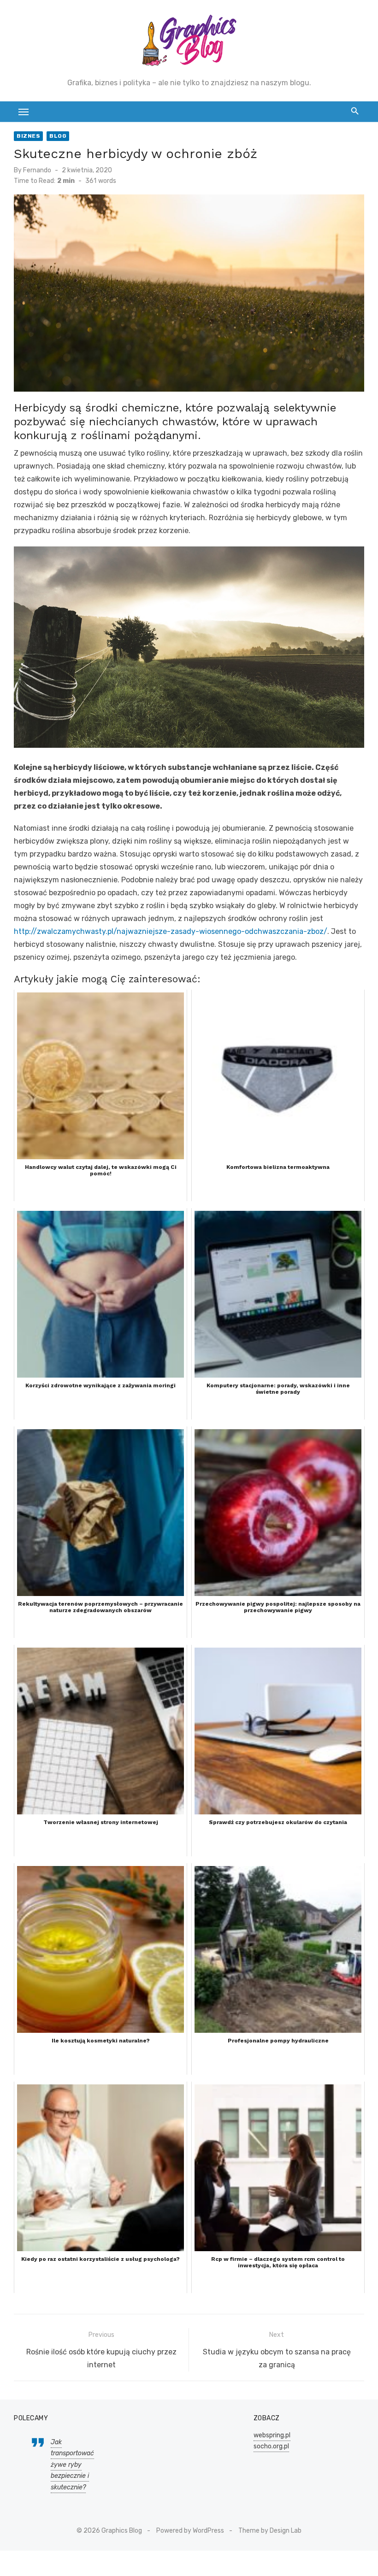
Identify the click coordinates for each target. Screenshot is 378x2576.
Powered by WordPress (190, 2531)
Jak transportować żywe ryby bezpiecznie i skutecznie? (72, 2465)
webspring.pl (272, 2435)
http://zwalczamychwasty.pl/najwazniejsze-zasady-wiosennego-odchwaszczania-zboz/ (171, 931)
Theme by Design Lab (270, 2531)
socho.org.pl (271, 2446)
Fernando (37, 170)
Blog (58, 136)
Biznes (28, 136)
